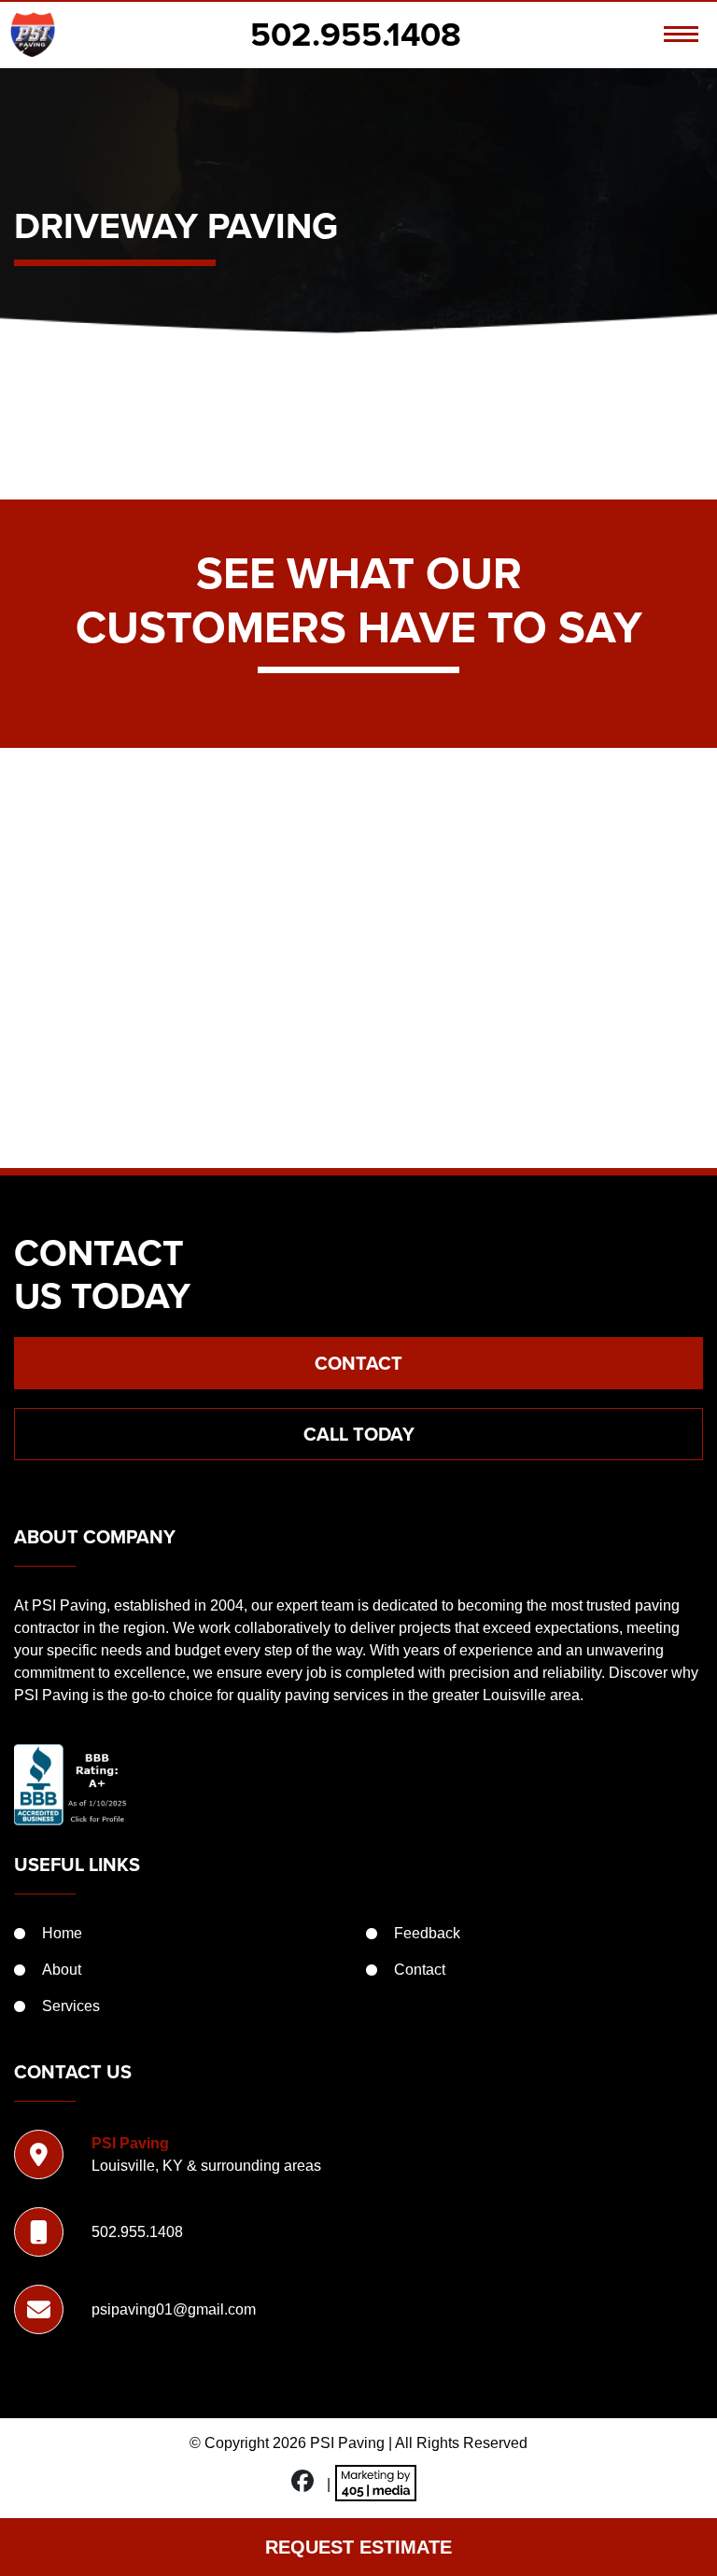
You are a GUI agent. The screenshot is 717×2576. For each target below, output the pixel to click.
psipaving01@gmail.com (174, 2309)
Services (71, 2006)
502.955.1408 (356, 35)
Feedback (427, 1933)
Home (62, 1933)
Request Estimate (358, 2547)
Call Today (359, 1434)
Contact (358, 1363)
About (62, 1970)
